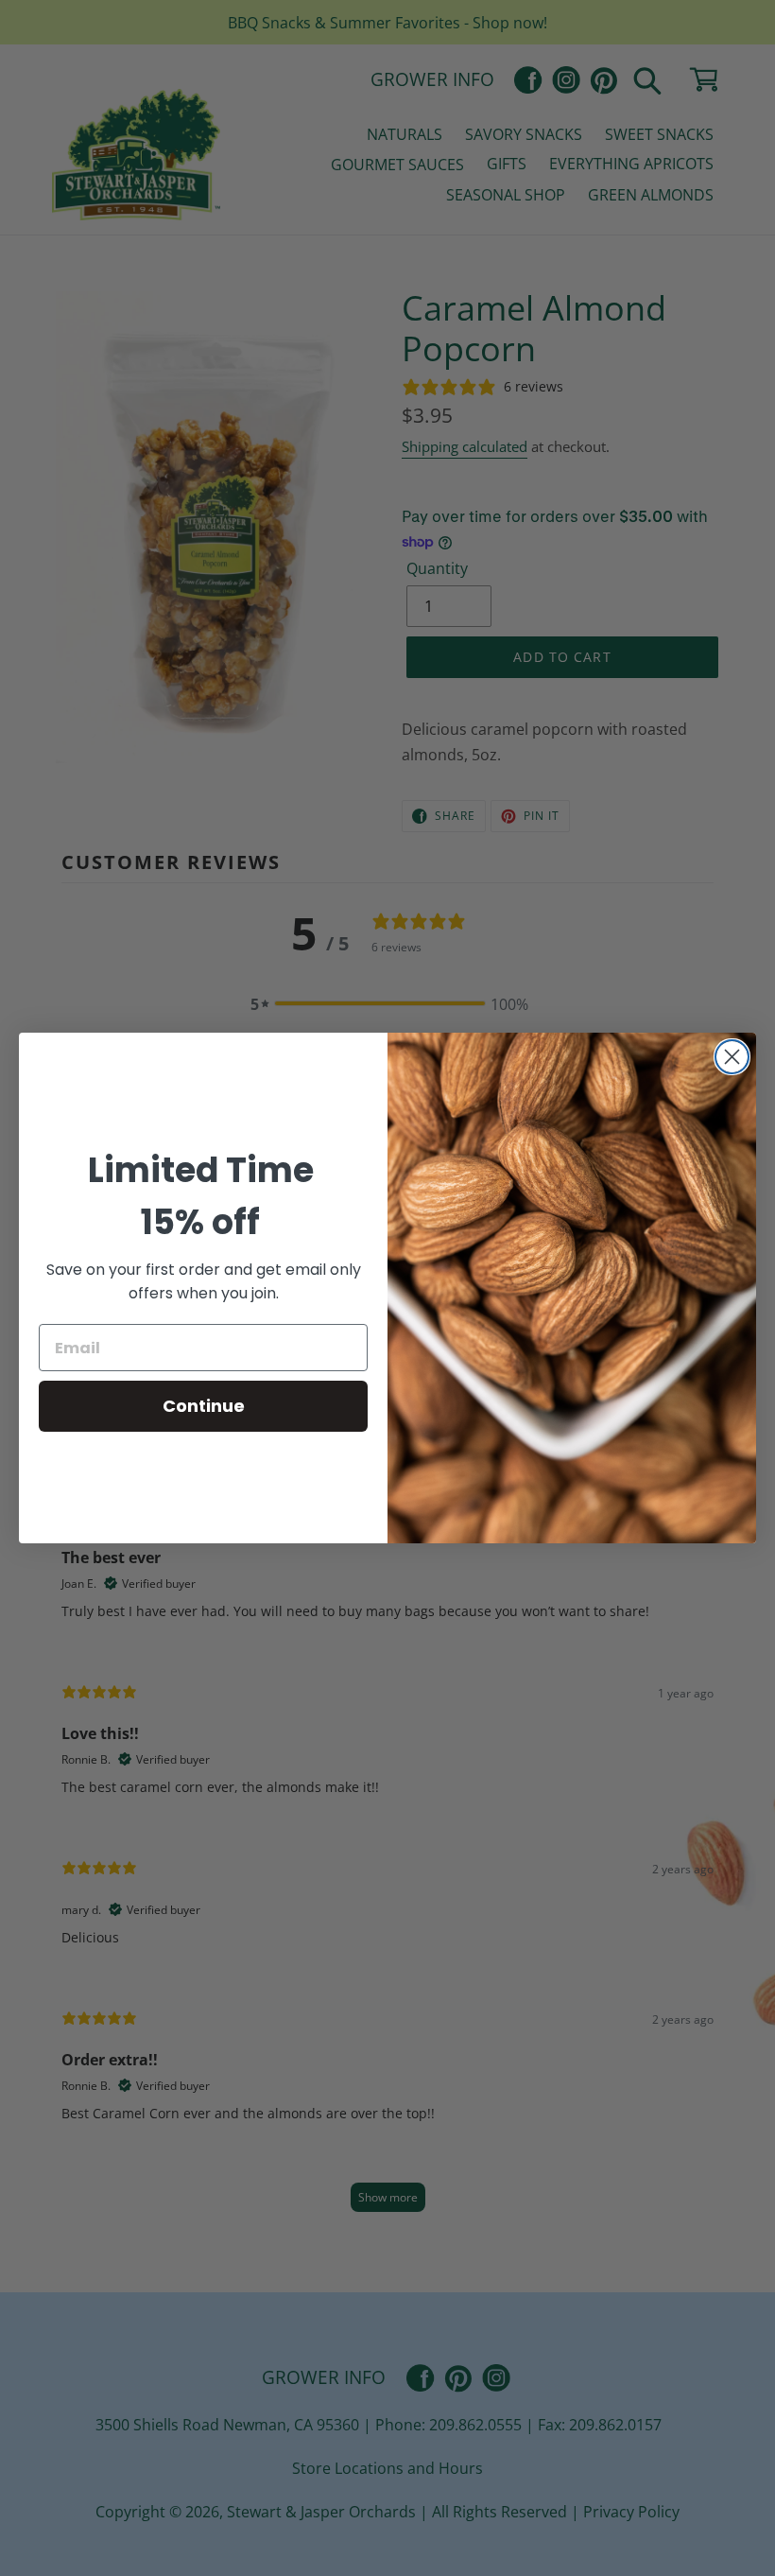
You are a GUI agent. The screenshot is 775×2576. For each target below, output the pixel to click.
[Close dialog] (732, 1057)
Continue (204, 1406)
